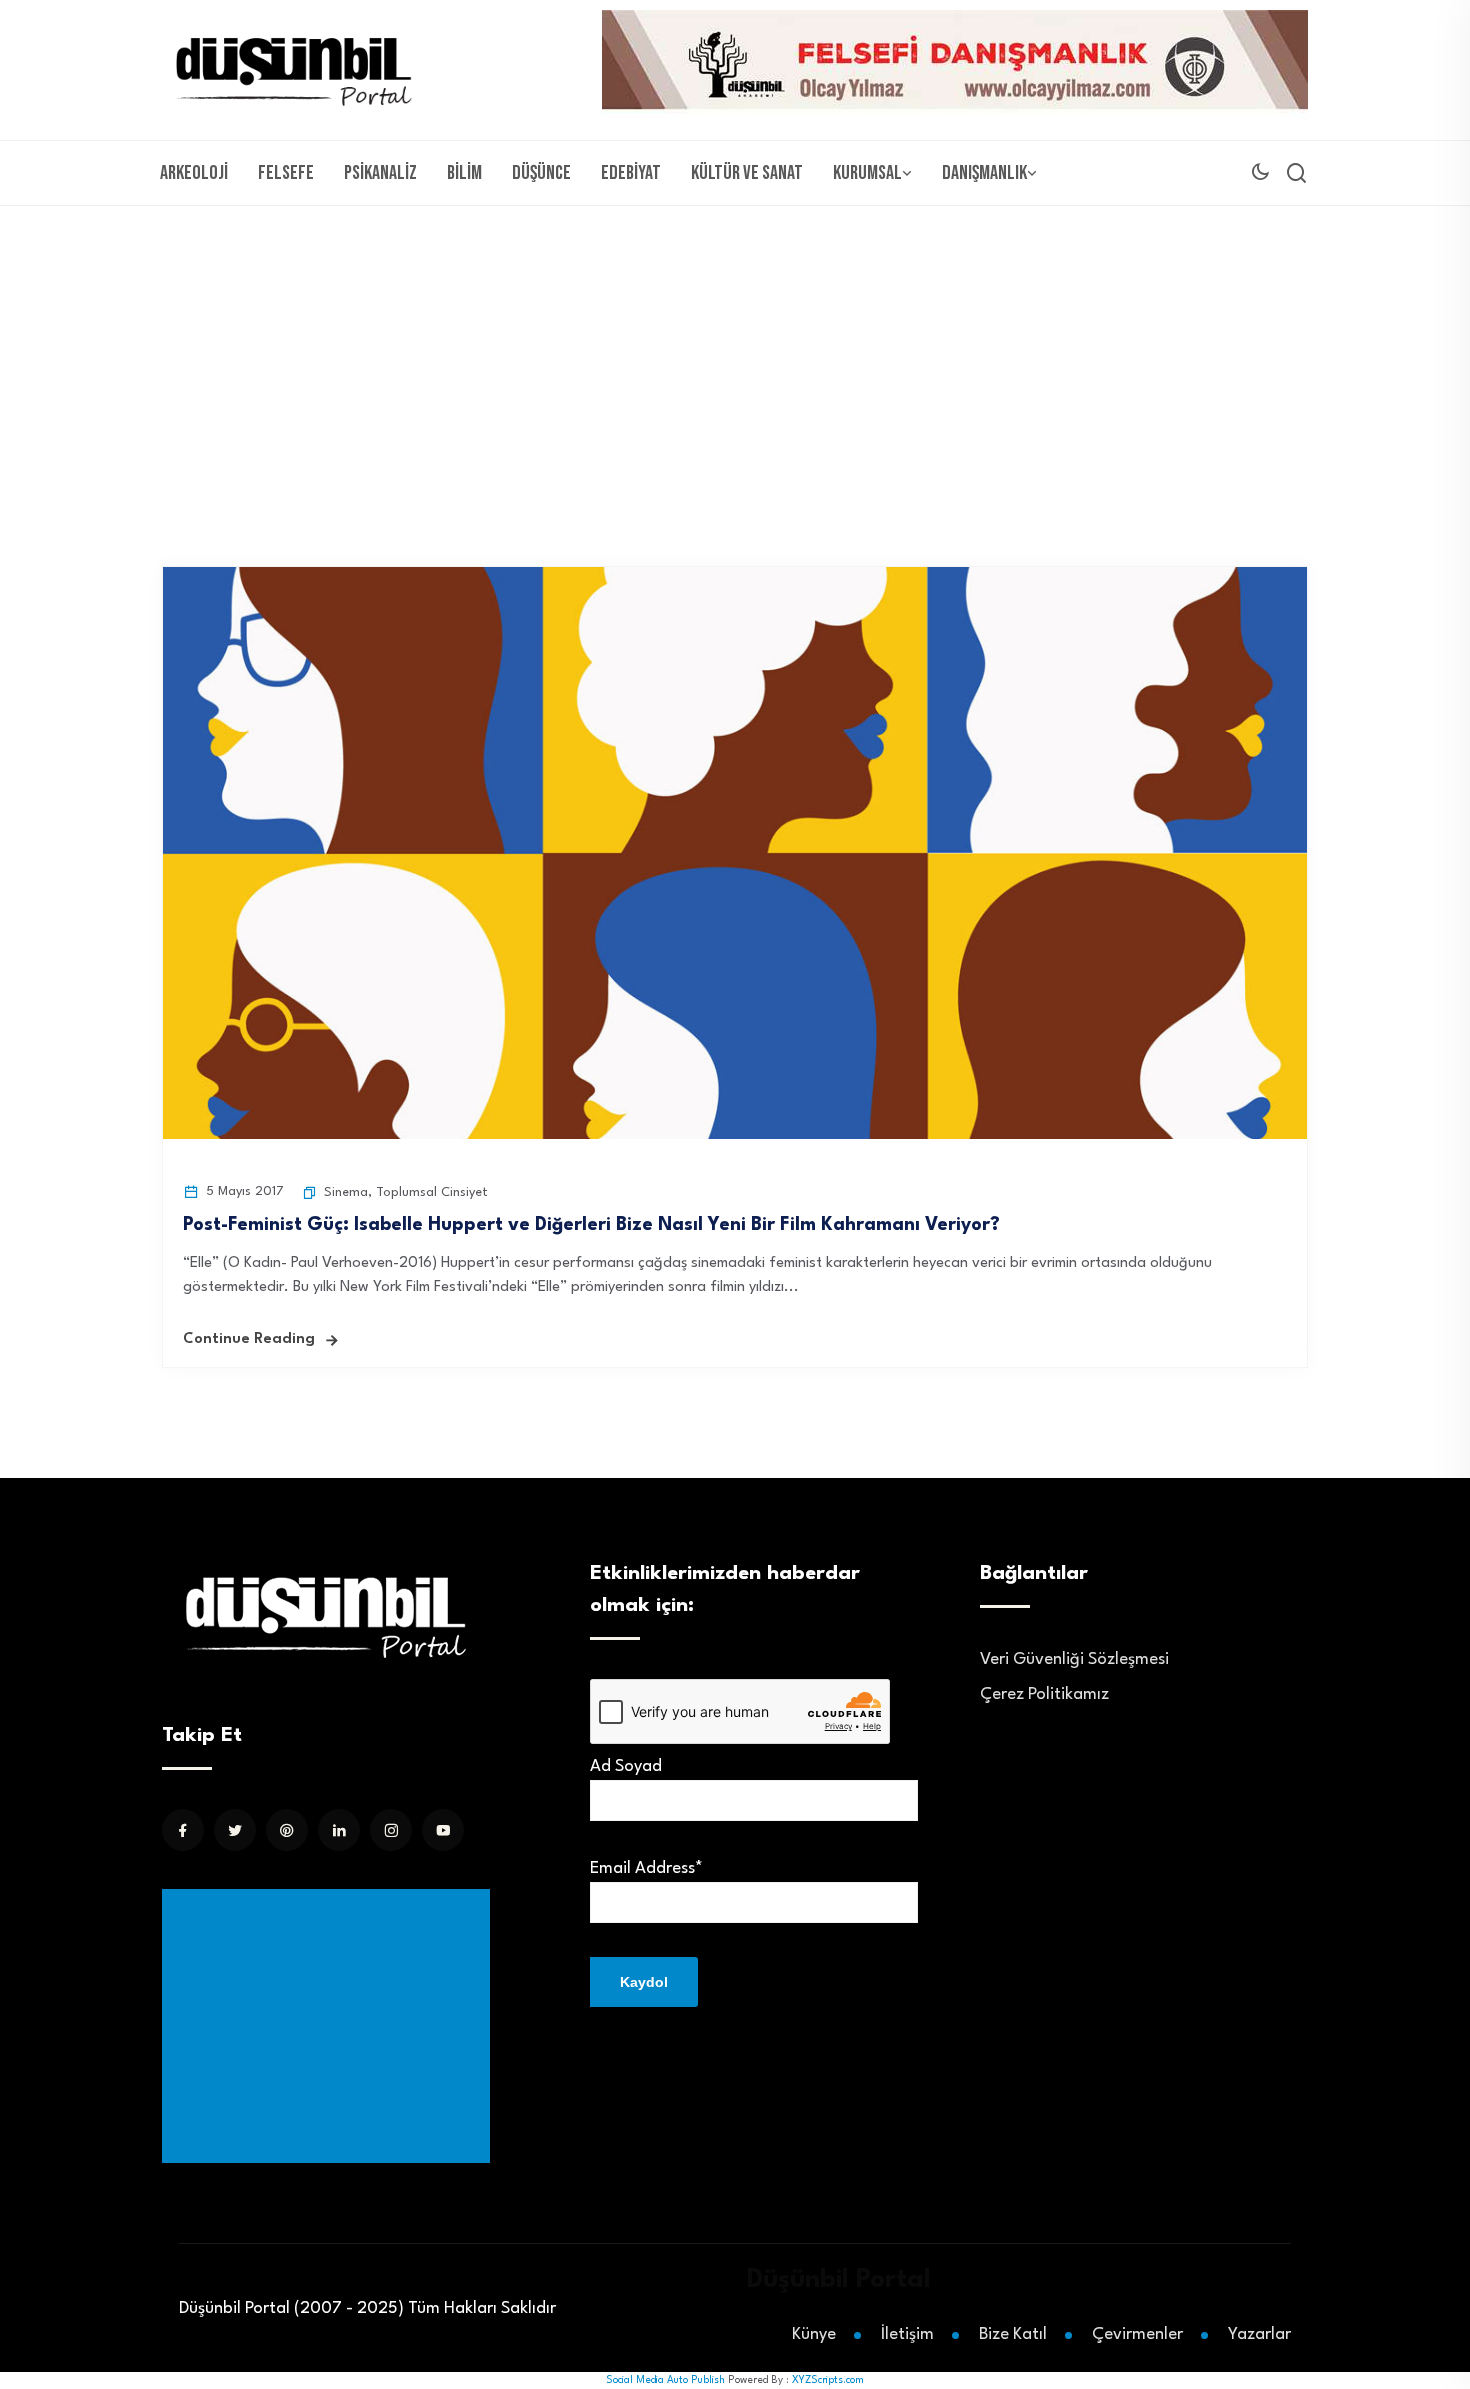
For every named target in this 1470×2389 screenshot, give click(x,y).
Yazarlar (1259, 2334)
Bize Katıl (1013, 2334)
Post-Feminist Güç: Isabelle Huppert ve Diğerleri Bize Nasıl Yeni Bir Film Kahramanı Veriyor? (591, 1225)
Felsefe (286, 173)
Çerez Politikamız (1044, 1694)
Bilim (464, 173)
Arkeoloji (194, 173)
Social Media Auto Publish (665, 2380)
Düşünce (541, 173)
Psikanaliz (380, 173)
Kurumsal (867, 173)
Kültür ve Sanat (747, 173)
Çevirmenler (1137, 2334)
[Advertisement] (735, 356)
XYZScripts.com (828, 2380)
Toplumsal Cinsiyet (432, 1192)
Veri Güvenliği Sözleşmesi (1074, 1659)
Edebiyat (631, 173)
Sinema (346, 1192)
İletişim (907, 2334)
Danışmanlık (984, 173)
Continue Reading (249, 1339)
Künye (814, 2334)
